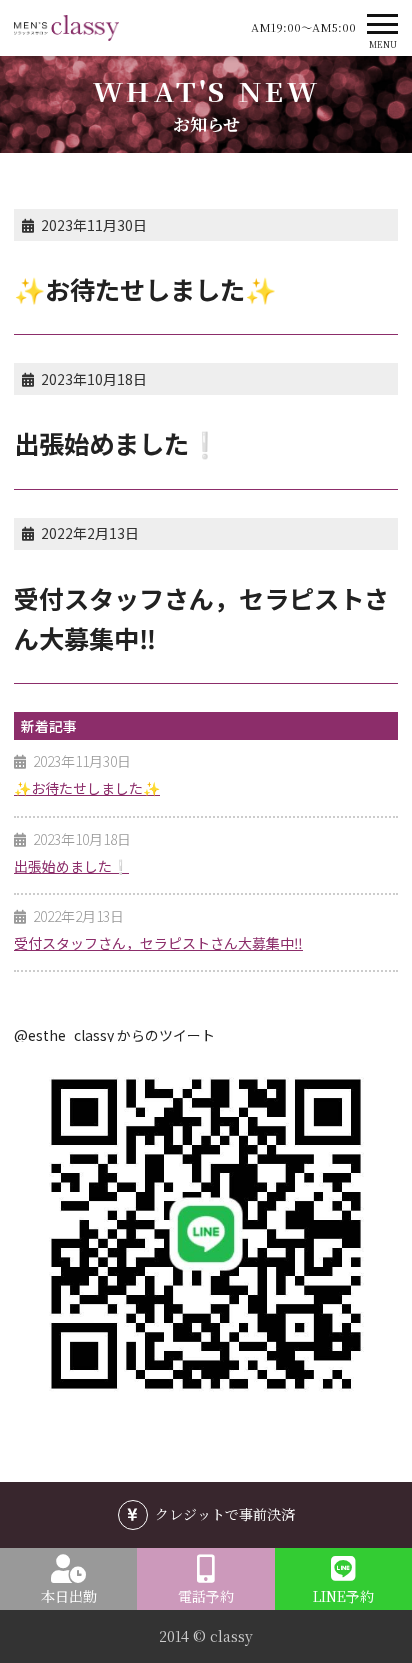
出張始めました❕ (71, 866)
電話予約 (206, 1596)
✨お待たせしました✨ (87, 788)
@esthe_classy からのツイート (114, 1035)
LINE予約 (343, 1596)
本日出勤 (69, 1596)
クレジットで (225, 1514)
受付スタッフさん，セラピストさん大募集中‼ (158, 943)
